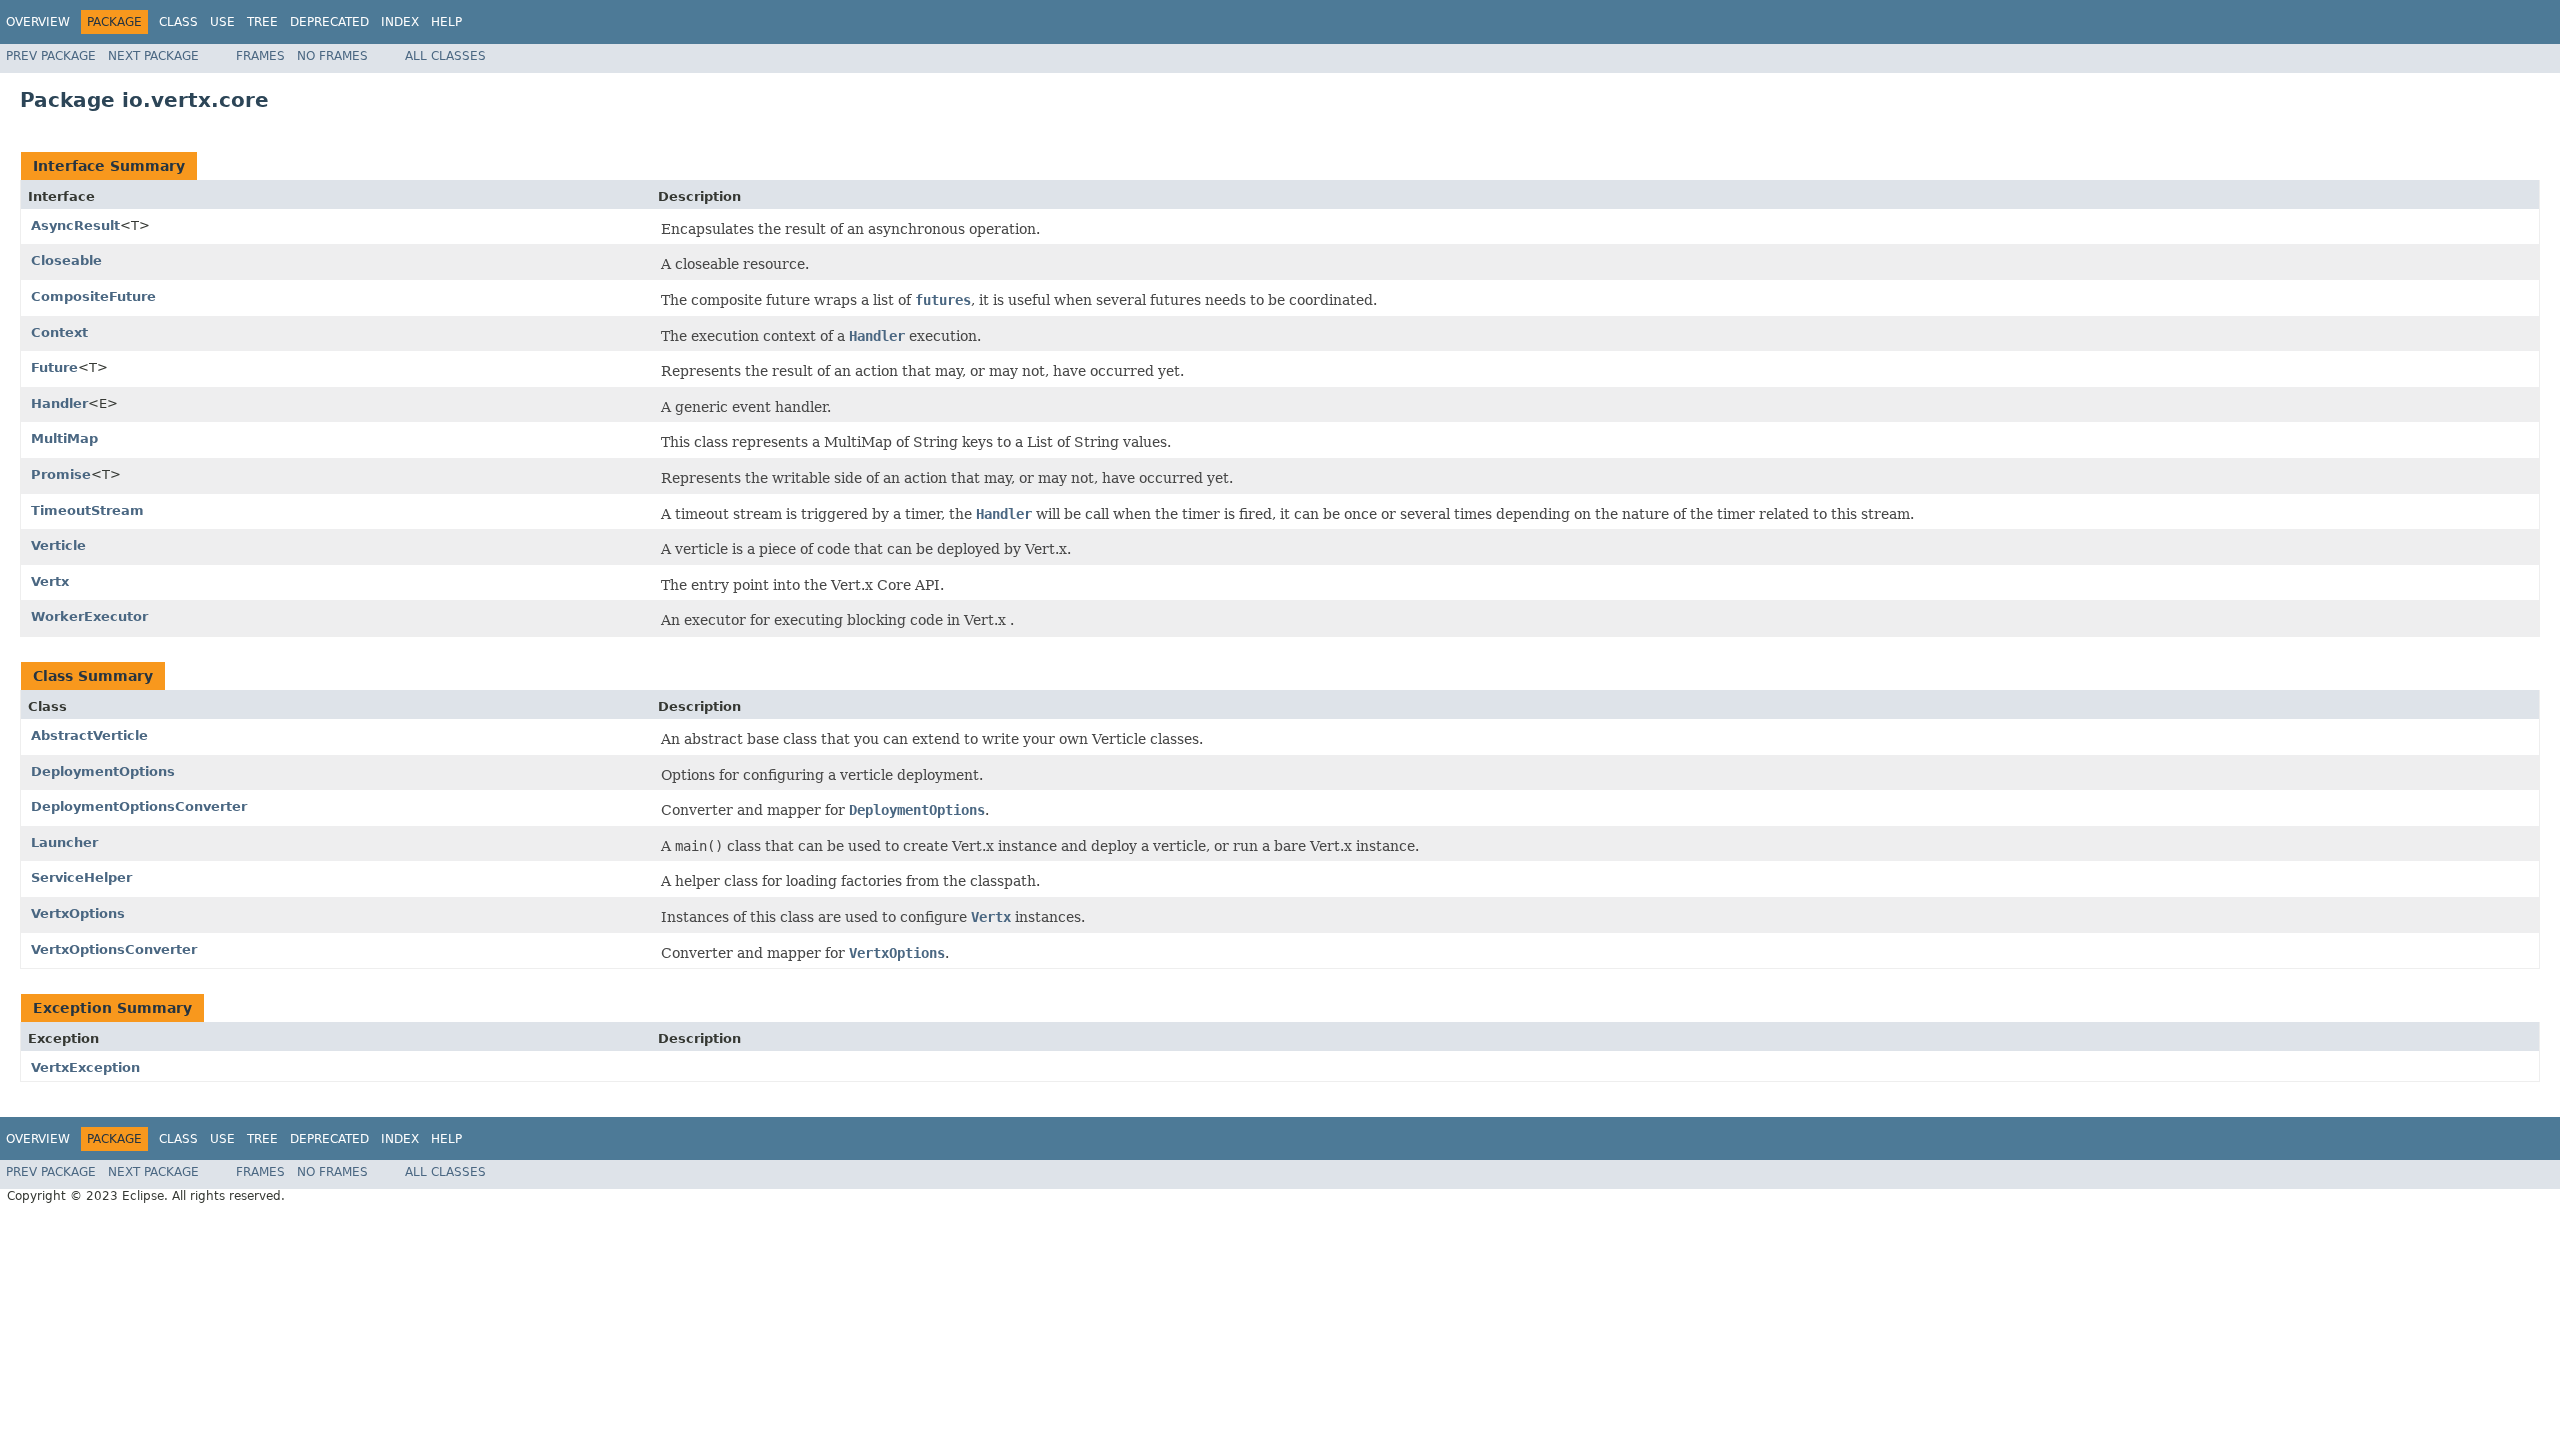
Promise (61, 474)
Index (400, 22)
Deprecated (329, 22)
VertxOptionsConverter (114, 949)
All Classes (445, 56)
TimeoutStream (87, 510)
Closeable (66, 260)
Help (446, 22)
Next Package (153, 56)
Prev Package (51, 56)
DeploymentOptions (103, 771)
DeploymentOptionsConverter (139, 806)
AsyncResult (75, 225)
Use (222, 22)
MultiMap (64, 438)
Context (59, 332)
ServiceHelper (81, 877)
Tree (262, 22)
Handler (59, 403)
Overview (38, 22)
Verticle (58, 545)
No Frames (332, 56)
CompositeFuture (93, 296)
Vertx (50, 581)
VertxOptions (78, 913)
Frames (260, 56)
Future (54, 367)
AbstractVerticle (89, 735)
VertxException (85, 1067)
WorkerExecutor (89, 616)
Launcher (64, 842)
